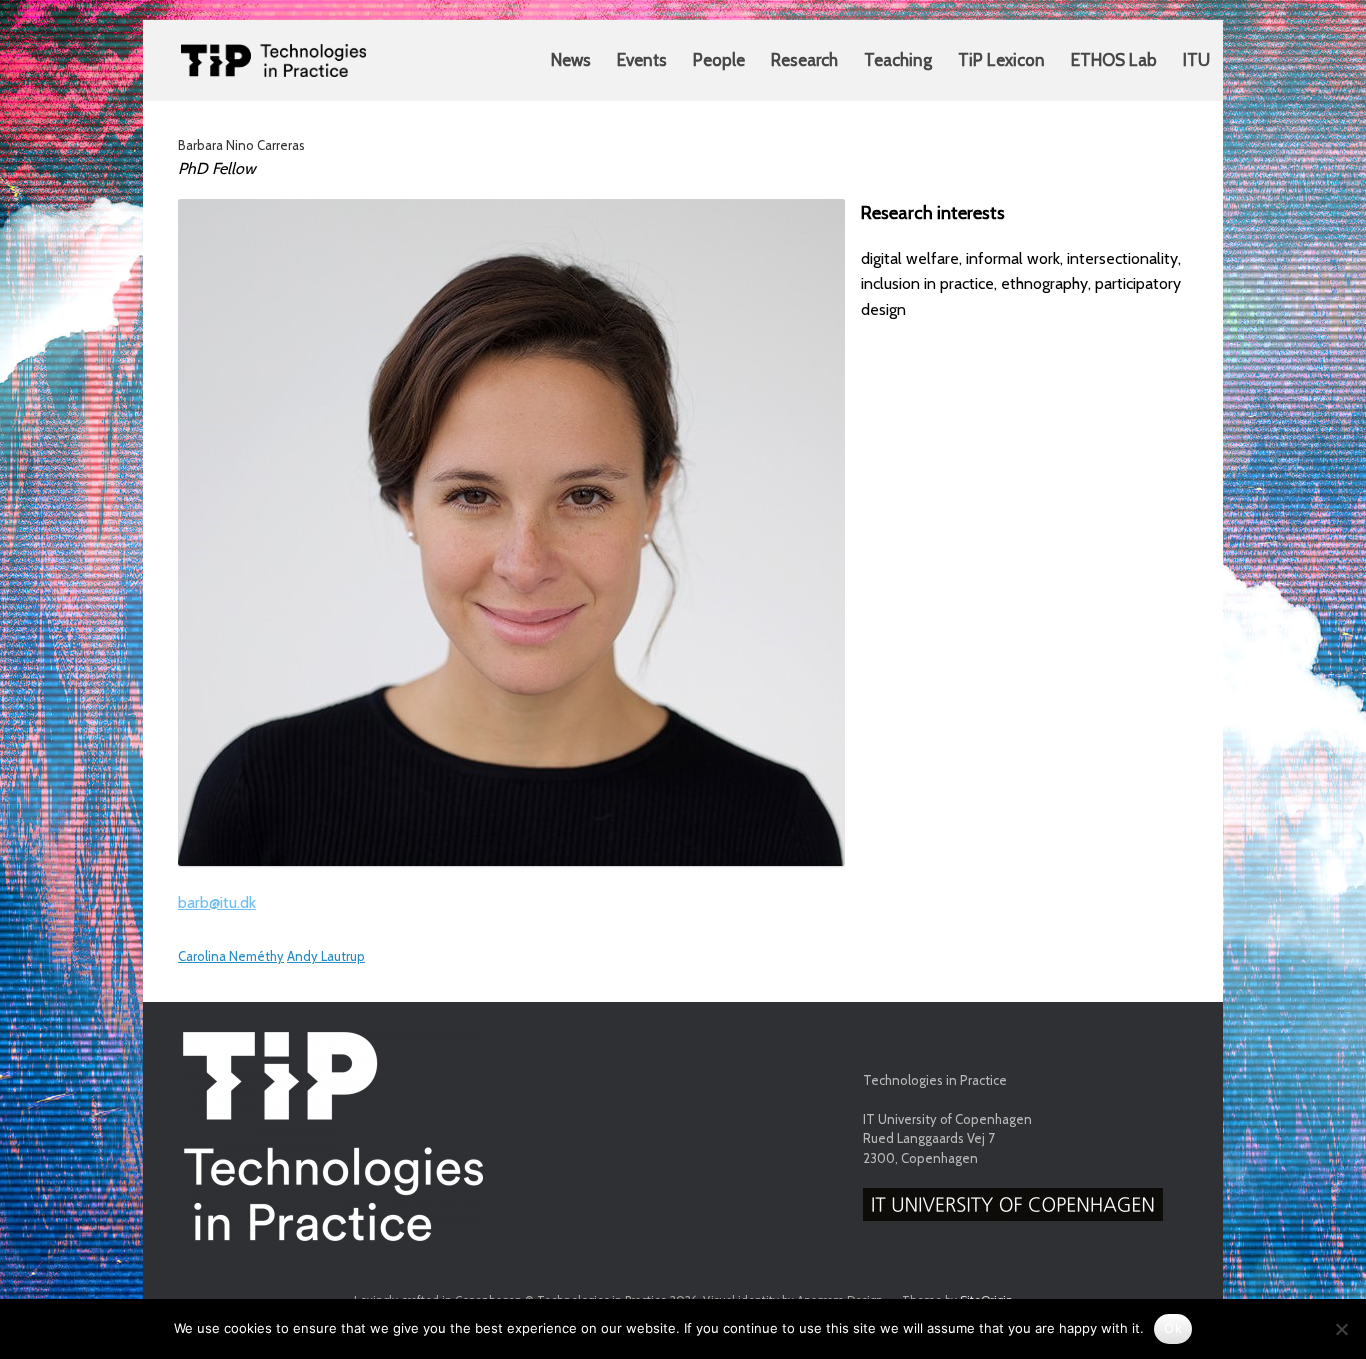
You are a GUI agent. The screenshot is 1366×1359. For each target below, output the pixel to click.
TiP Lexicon (1001, 60)
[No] (1341, 1329)
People (719, 60)
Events (642, 60)
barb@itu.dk (217, 902)
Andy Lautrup (326, 956)
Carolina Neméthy (231, 956)
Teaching (898, 60)
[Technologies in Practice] (273, 60)
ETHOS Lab (1114, 60)
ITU (1196, 60)
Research (804, 60)
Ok (1173, 1328)
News (571, 60)
